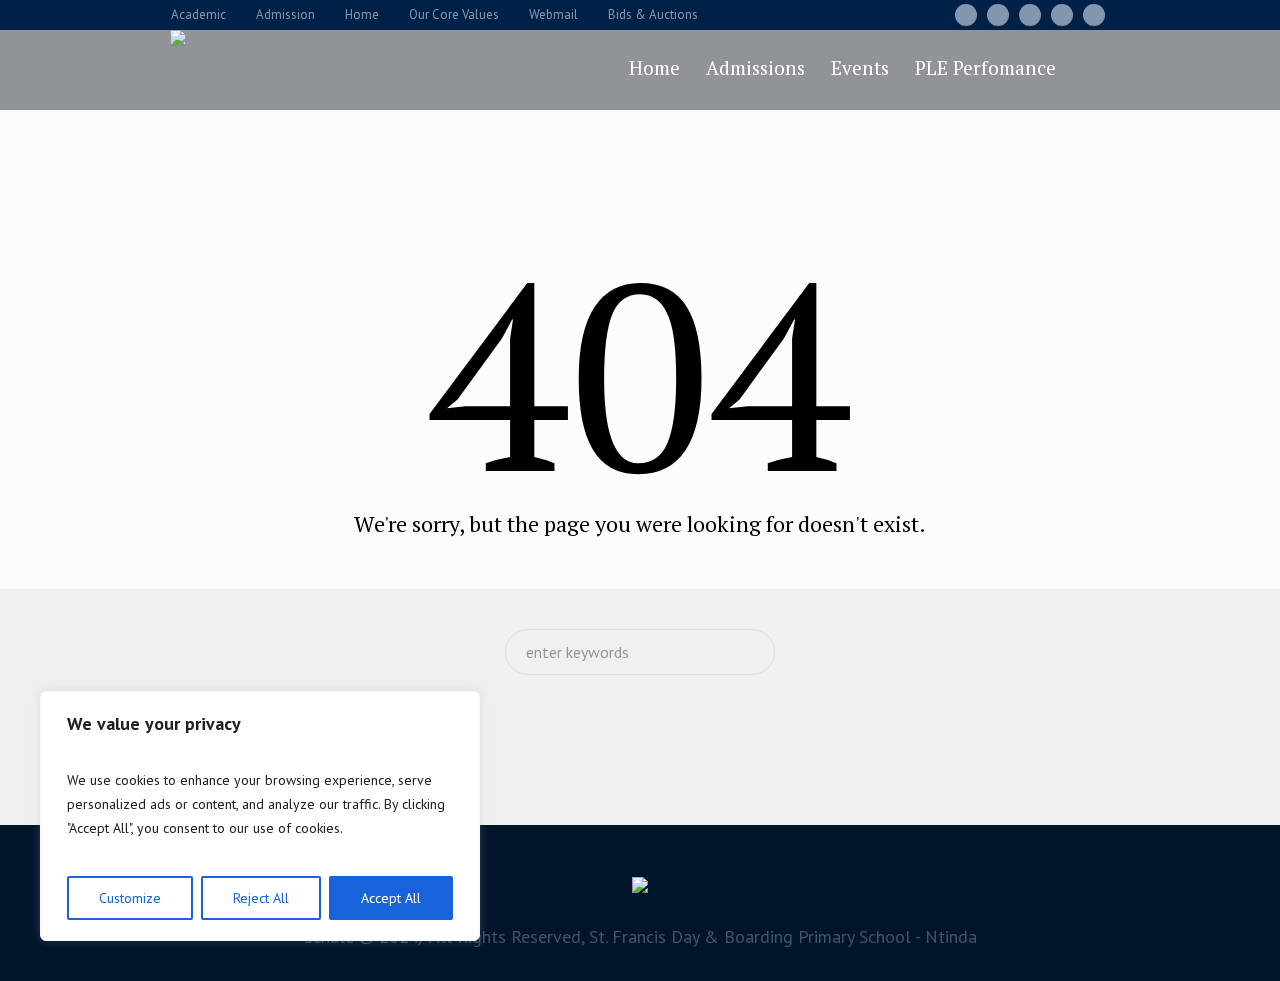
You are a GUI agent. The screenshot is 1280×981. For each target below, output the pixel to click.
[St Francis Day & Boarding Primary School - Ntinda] (640, 890)
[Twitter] (1062, 15)
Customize (130, 898)
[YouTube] (1094, 15)
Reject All (261, 898)
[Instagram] (1030, 15)
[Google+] (998, 15)
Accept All (391, 898)
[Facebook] (966, 15)
